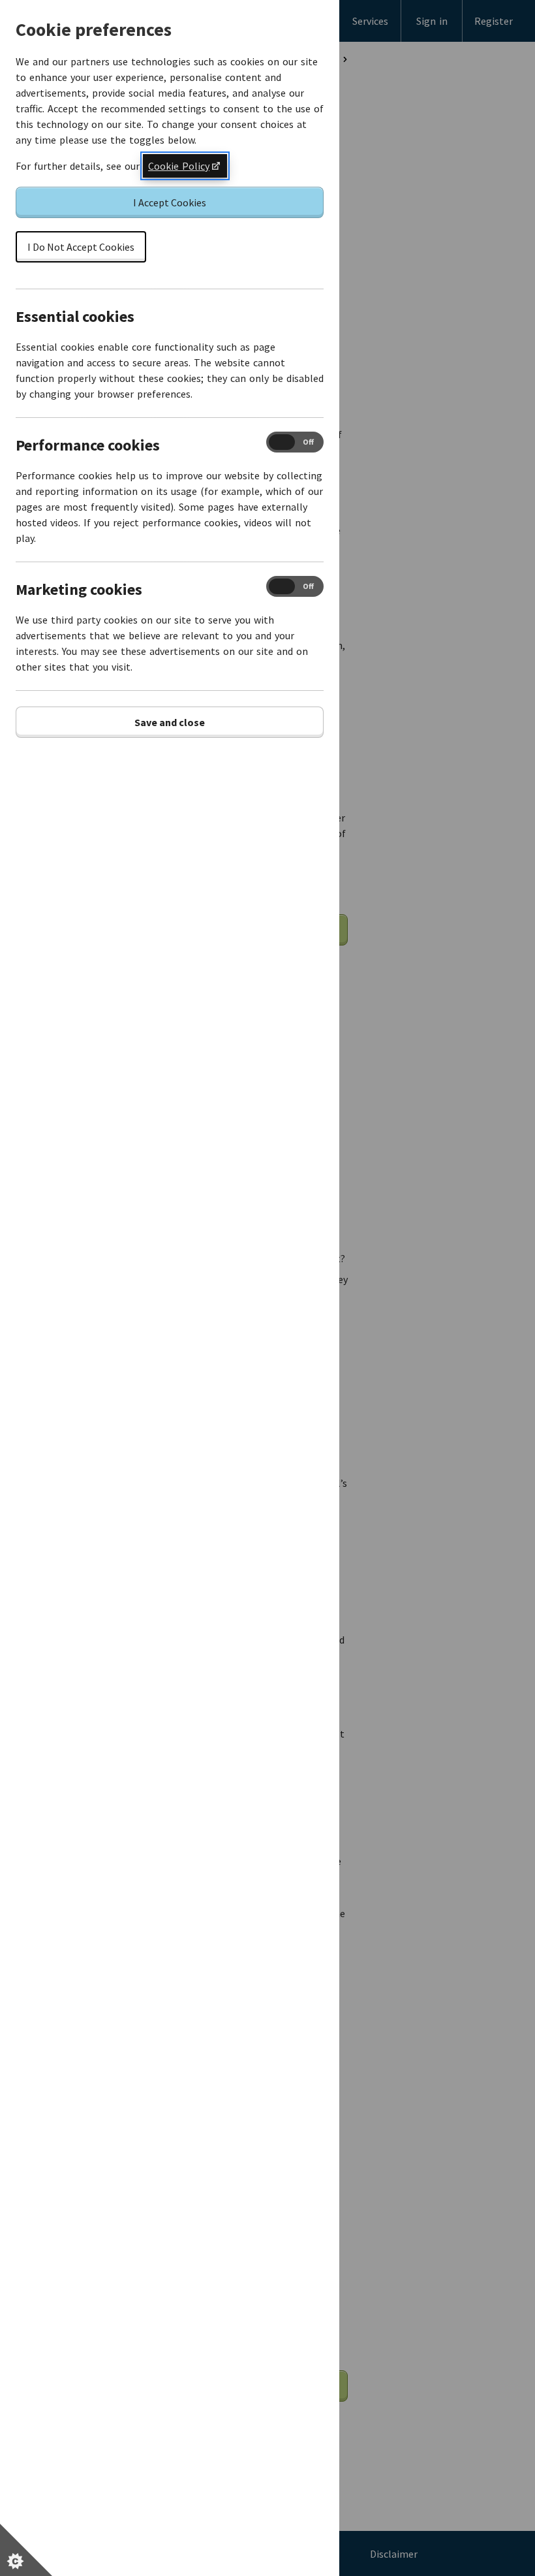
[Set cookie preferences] (26, 2550)
